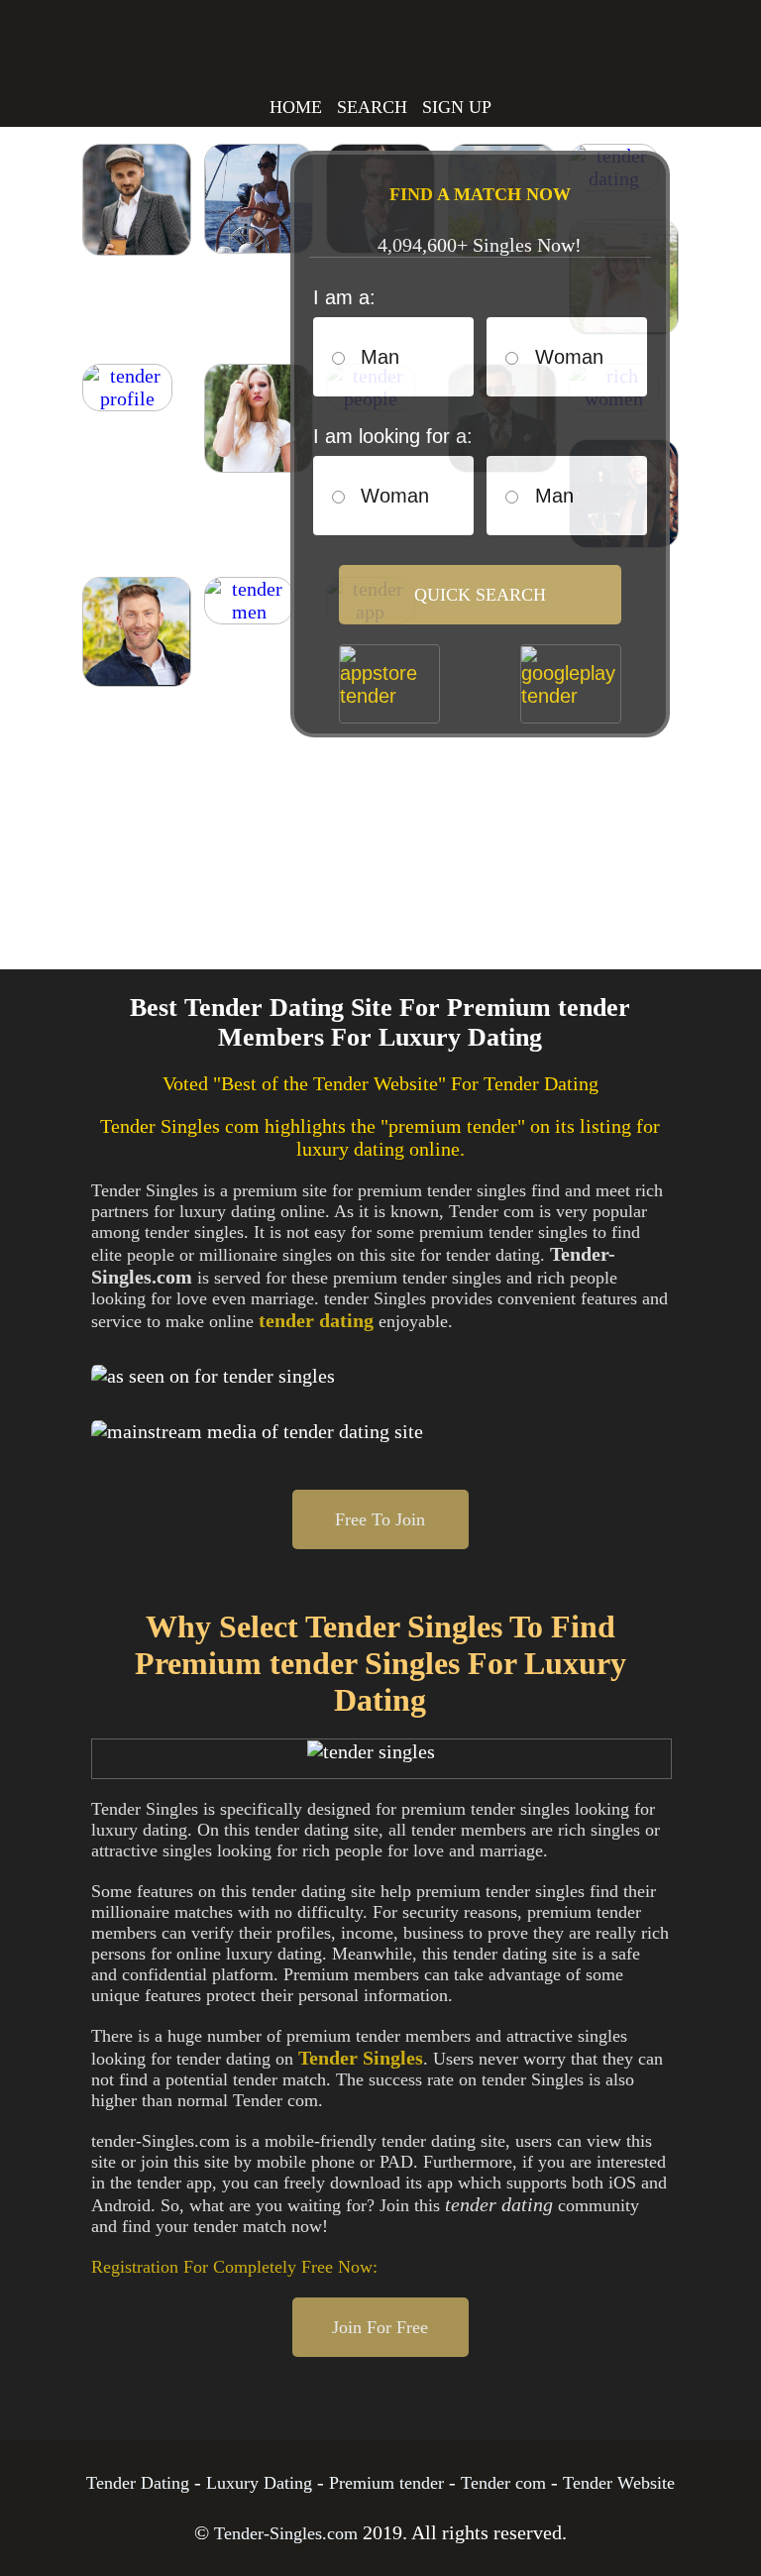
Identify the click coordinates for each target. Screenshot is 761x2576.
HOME (296, 107)
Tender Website (619, 2483)
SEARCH (372, 107)
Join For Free (380, 2327)
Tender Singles (155, 61)
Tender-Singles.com (286, 2533)
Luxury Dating (259, 2483)
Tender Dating (138, 2483)
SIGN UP (457, 107)
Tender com (503, 2483)
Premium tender (386, 2483)
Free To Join (380, 1519)
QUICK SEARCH (480, 595)
